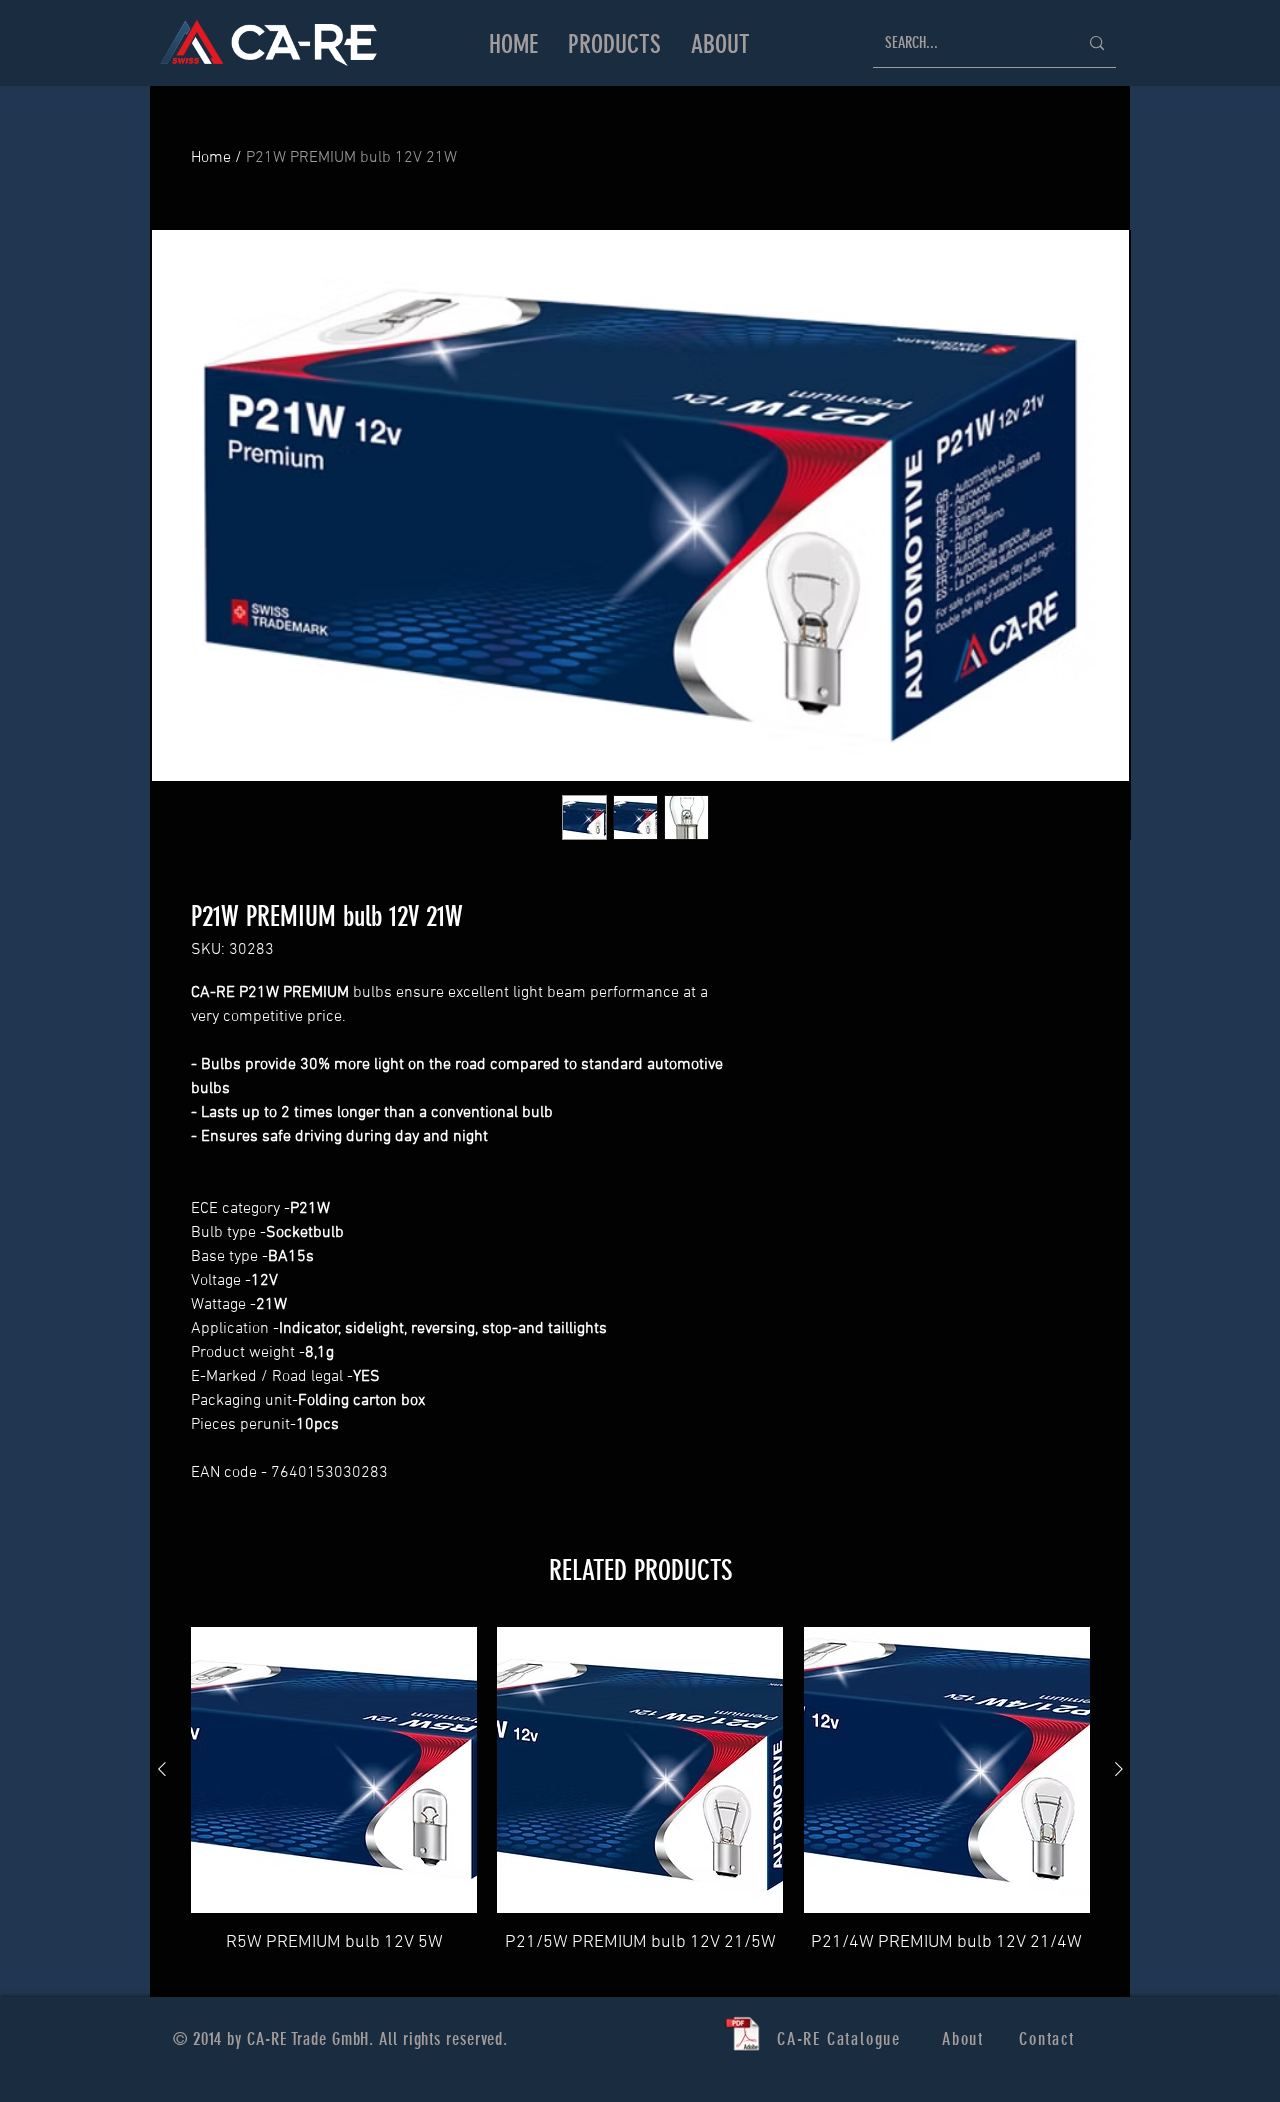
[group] (640, 1803)
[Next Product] (1119, 1769)
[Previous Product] (162, 1769)
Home (211, 158)
